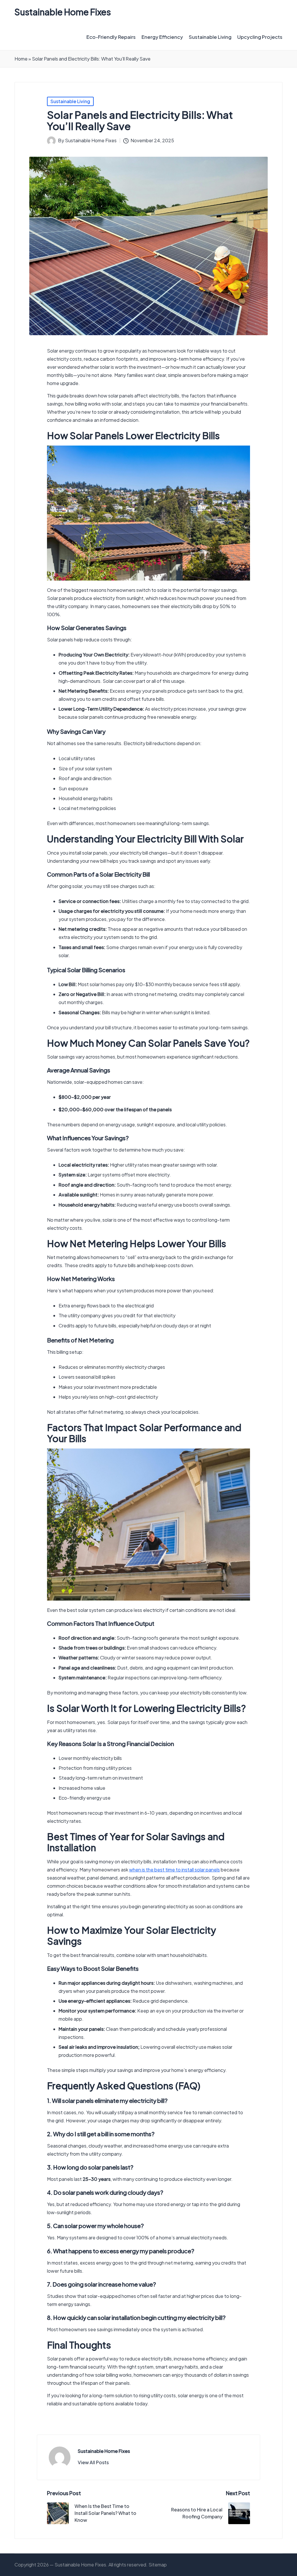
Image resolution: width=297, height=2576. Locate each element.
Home (21, 59)
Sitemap (158, 2565)
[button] (93, 2462)
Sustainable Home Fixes (63, 12)
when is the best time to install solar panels (174, 1870)
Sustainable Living (70, 101)
